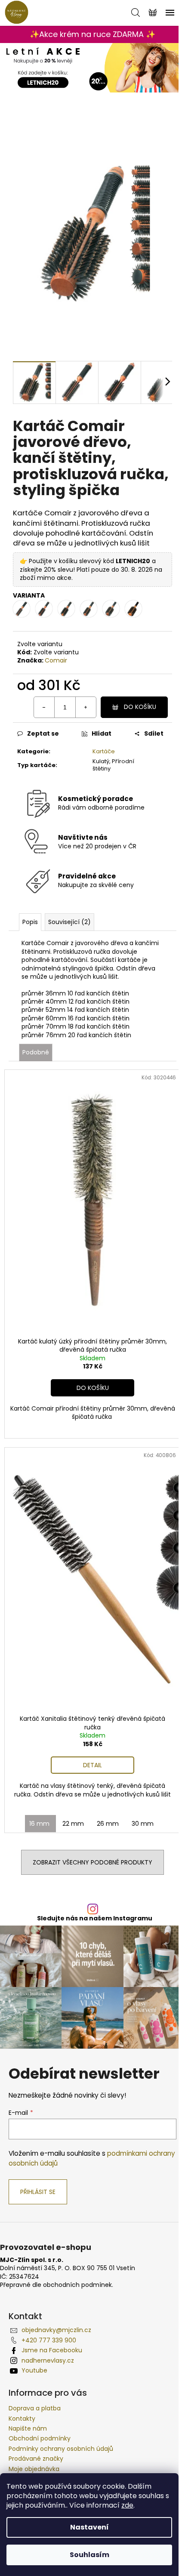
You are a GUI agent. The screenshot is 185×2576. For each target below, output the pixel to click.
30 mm (143, 1824)
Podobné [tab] (36, 1052)
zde (127, 2505)
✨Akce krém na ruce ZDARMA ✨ (92, 34)
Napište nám (28, 2428)
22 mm (73, 1824)
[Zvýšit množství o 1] (86, 707)
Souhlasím (89, 2555)
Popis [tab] (30, 922)
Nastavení (89, 2527)
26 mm (108, 1824)
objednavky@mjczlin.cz (56, 2330)
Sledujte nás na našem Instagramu (95, 1918)
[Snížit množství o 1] (44, 707)
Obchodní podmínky (40, 2438)
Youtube (34, 2370)
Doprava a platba (35, 2408)
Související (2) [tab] (69, 922)
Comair (56, 660)
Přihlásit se (38, 2192)
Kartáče (104, 751)
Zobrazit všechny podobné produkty (92, 1862)
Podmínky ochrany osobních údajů (61, 2449)
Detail (92, 1765)
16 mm (39, 1824)
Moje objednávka (34, 2469)
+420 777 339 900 (49, 2340)
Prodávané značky (36, 2459)
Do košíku (140, 707)
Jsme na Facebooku (52, 2350)
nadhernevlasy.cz (48, 2360)
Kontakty (22, 2419)
